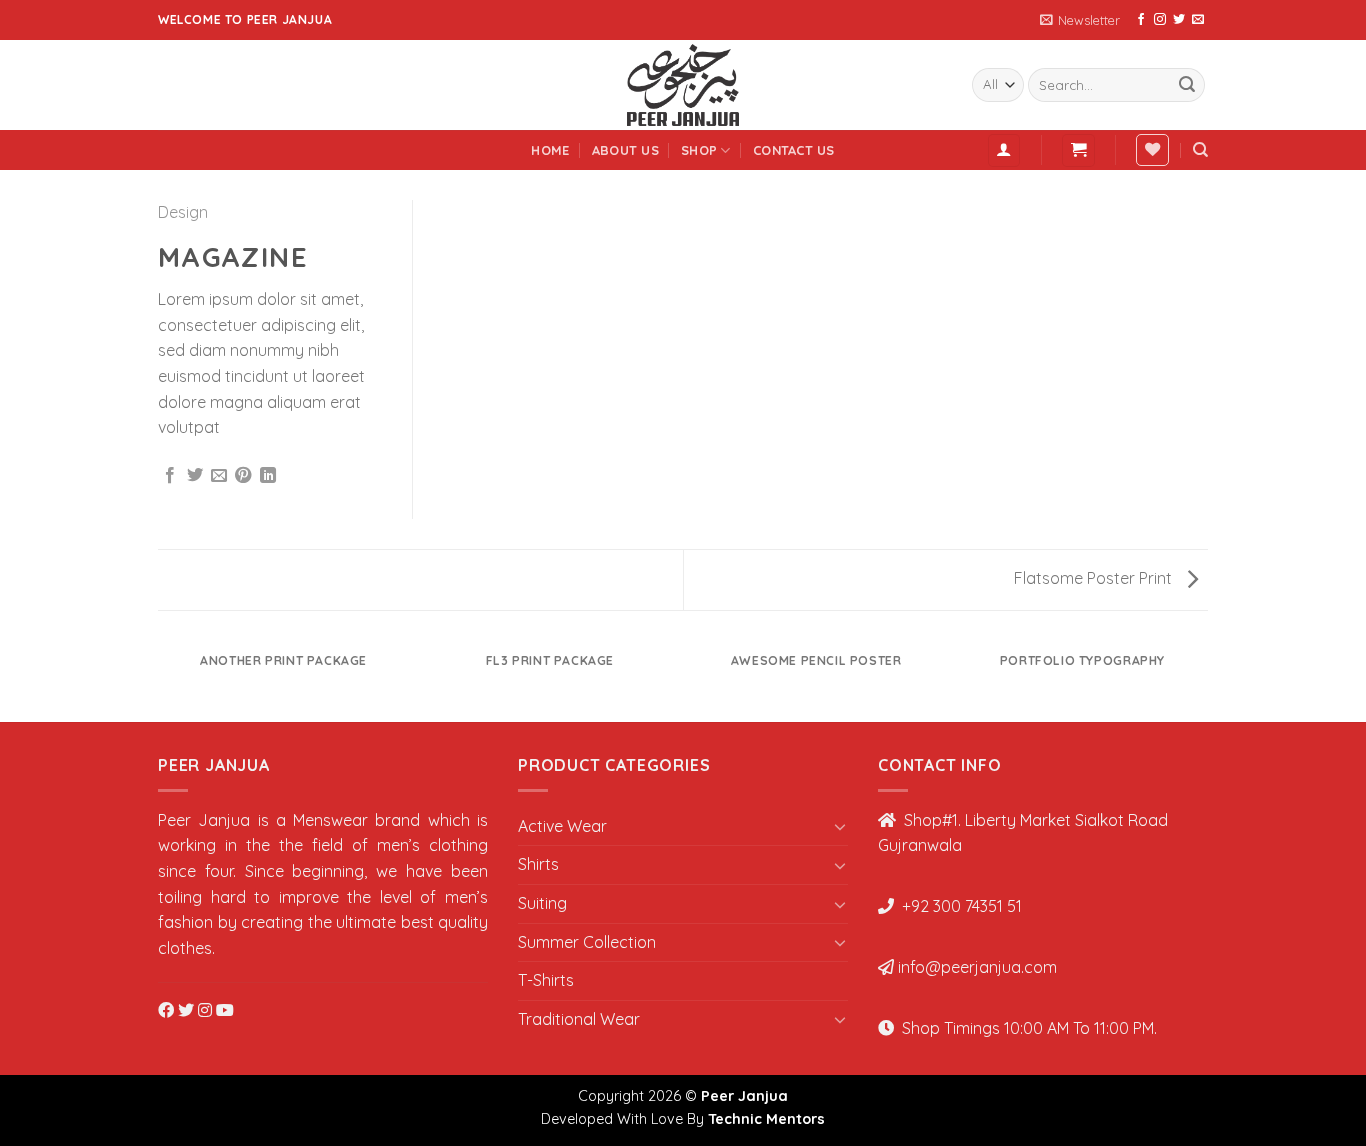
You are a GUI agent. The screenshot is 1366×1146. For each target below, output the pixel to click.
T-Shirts (546, 980)
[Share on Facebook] (170, 476)
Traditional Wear (579, 1019)
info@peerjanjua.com (977, 967)
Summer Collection (587, 942)
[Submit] (1187, 85)
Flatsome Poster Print (1095, 578)
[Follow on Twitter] (1179, 20)
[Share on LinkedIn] (268, 476)
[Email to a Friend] (219, 476)
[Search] (1200, 150)
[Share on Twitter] (195, 476)
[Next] (1205, 679)
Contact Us (794, 150)
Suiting (542, 903)
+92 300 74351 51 (960, 906)
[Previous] (162, 679)
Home (550, 150)
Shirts (538, 864)
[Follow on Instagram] (1160, 20)
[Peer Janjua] (683, 85)
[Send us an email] (1198, 20)
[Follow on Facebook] (1141, 20)
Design (183, 212)
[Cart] (1078, 150)
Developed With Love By (683, 1119)
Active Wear (562, 826)
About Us (625, 150)
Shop (699, 150)
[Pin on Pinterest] (243, 476)
